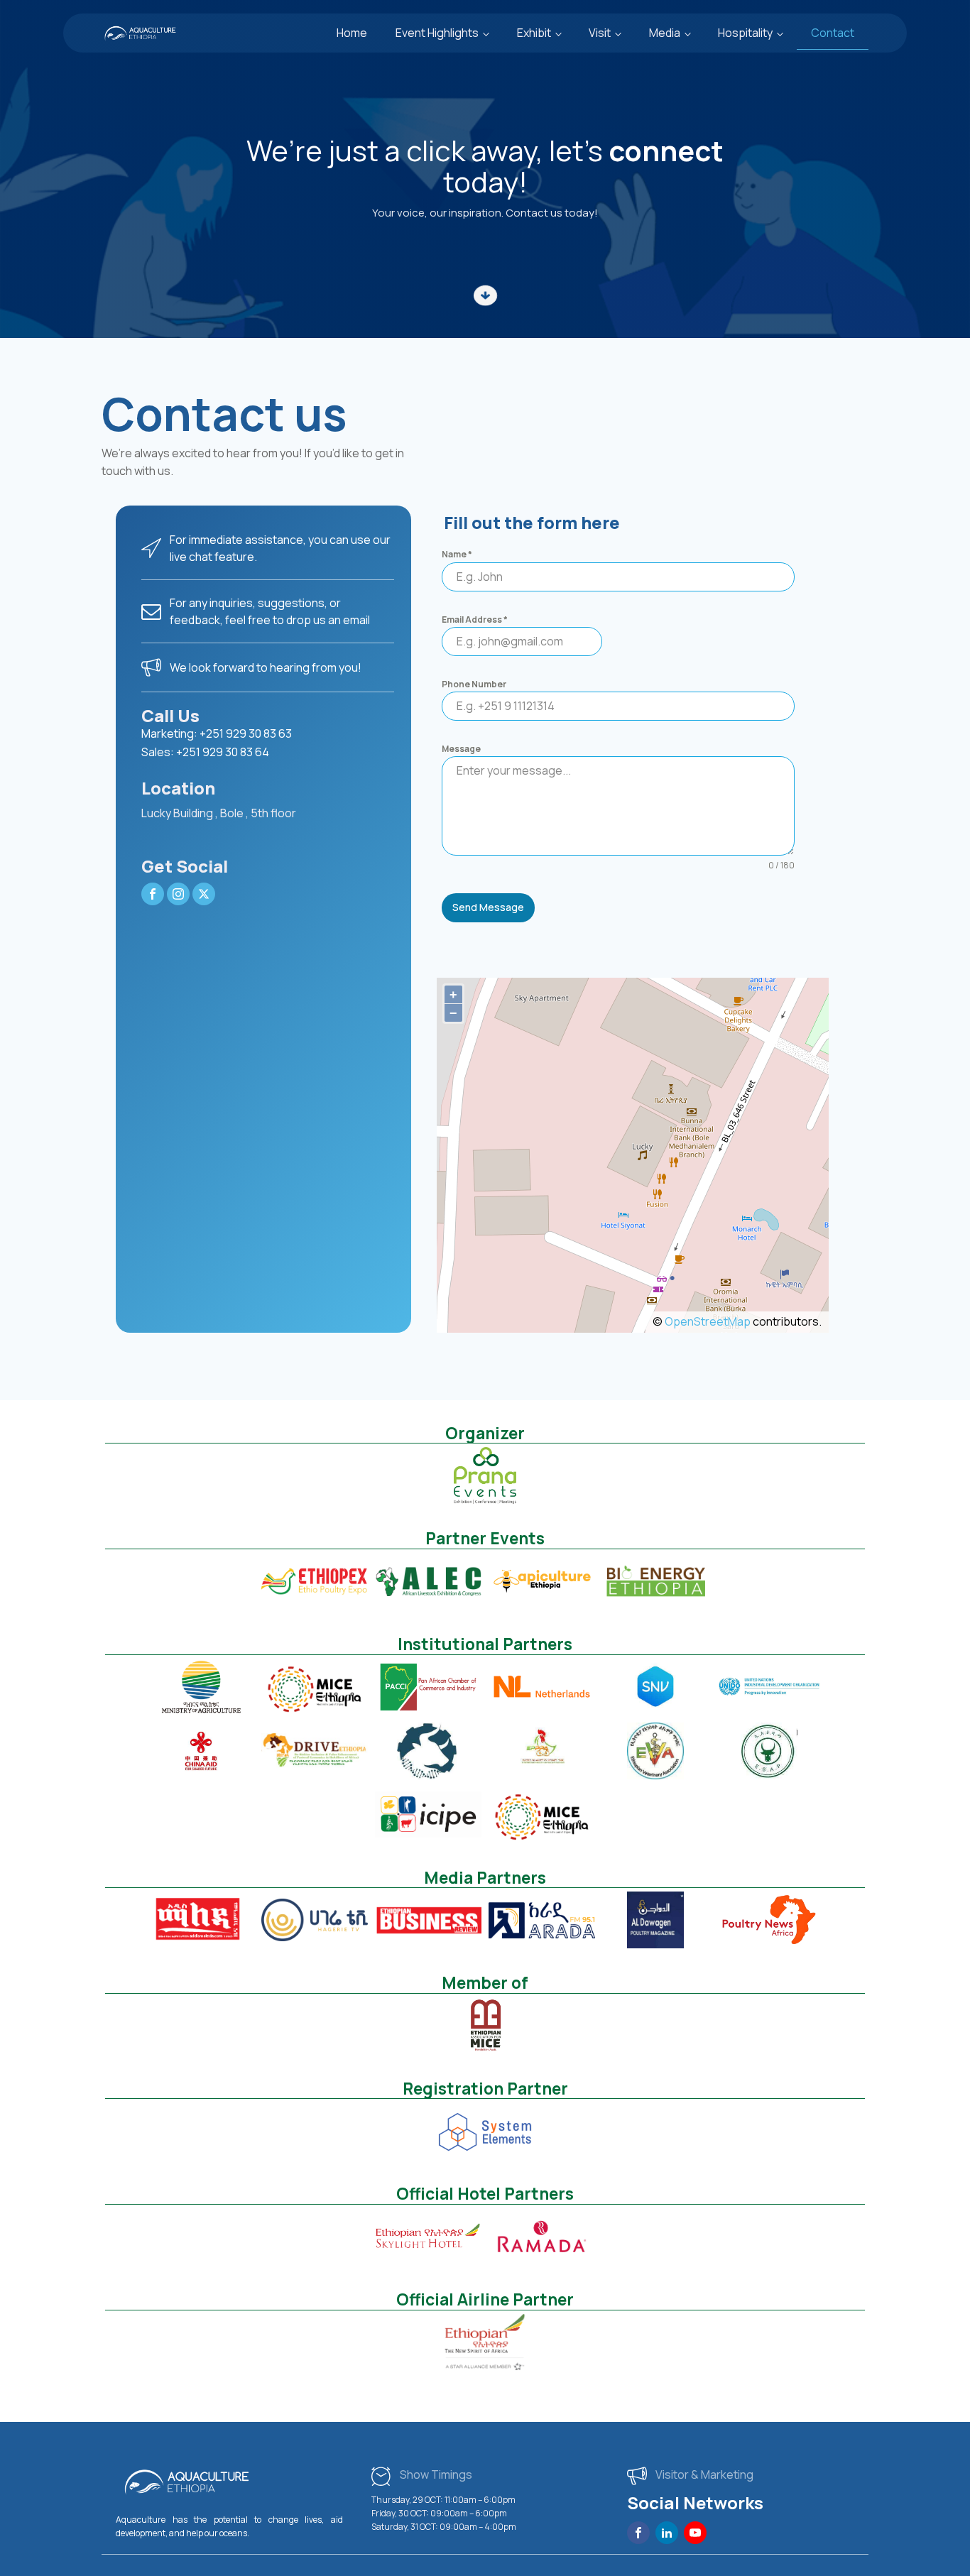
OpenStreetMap (708, 1321)
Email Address (475, 620)
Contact (833, 33)
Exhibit (534, 33)
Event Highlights (437, 33)
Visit (600, 33)
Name (457, 554)
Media (665, 33)
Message (461, 749)
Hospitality (745, 33)
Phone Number (474, 684)
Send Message (488, 907)
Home (352, 33)
